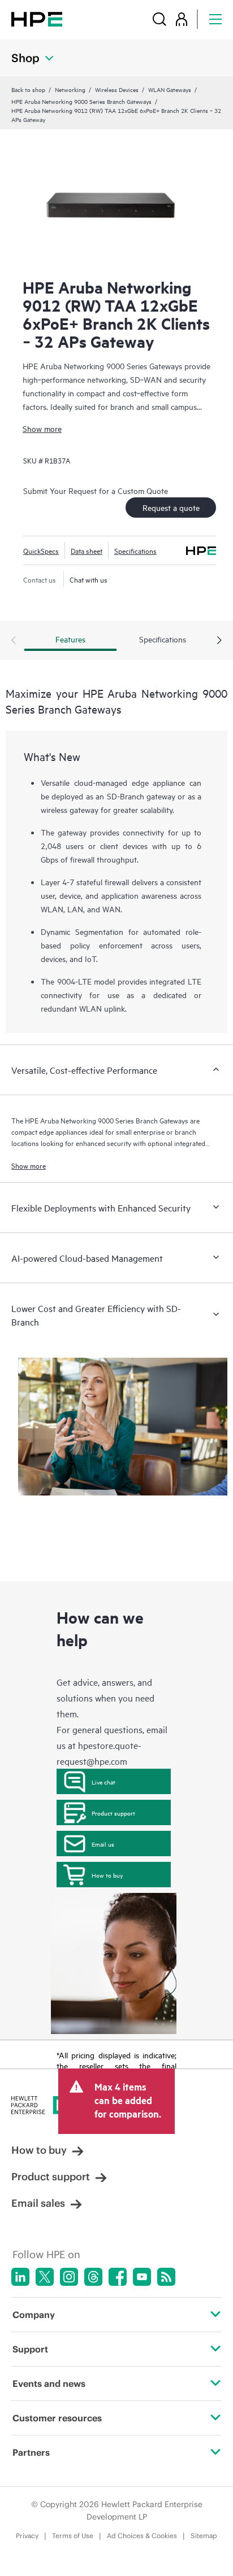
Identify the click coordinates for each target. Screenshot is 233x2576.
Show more (42, 428)
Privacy (27, 2536)
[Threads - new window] (93, 2277)
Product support (113, 1813)
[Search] (159, 19)
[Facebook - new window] (118, 2277)
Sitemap (204, 2536)
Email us (103, 1844)
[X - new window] (45, 2277)
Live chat (103, 1782)
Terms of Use (73, 2536)
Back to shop (28, 89)
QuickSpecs (41, 550)
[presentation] (219, 641)
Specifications (135, 550)
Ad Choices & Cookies (142, 2536)
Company (34, 2315)
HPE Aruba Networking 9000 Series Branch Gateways (81, 101)
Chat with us (89, 579)
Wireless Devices (117, 89)
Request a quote (171, 507)
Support (30, 2349)
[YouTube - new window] (142, 2277)
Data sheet (87, 550)
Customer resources (57, 2418)
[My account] (182, 19)
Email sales (38, 2203)
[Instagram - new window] (69, 2277)
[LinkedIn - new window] (20, 2277)
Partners (31, 2452)
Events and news (49, 2383)
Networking (70, 89)
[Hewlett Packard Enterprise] (37, 19)
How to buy (107, 1875)
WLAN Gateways (170, 89)
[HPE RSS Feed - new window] (166, 2277)
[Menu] (215, 19)
